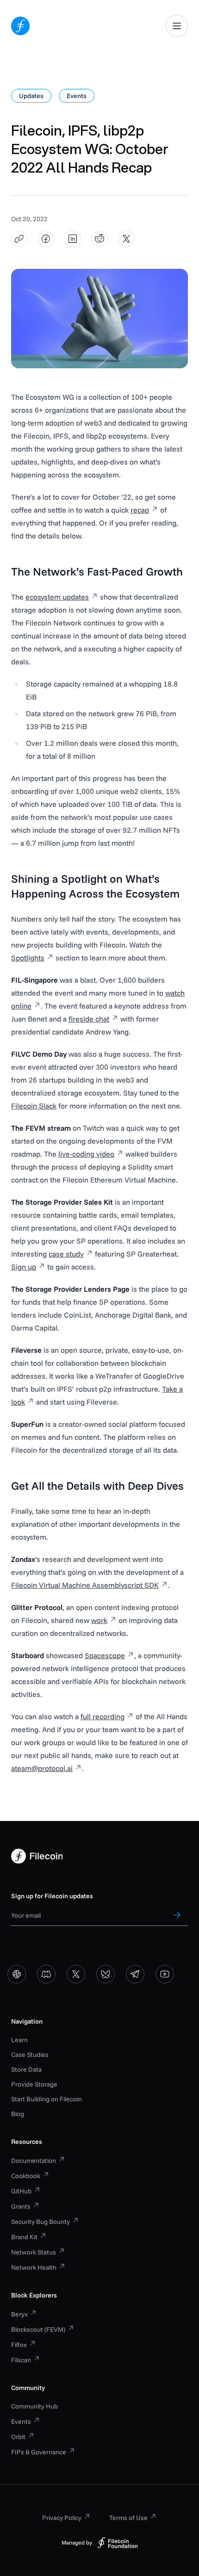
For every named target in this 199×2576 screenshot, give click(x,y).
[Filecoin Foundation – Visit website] (118, 2543)
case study (66, 1254)
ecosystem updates (57, 597)
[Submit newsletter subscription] (177, 1915)
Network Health (34, 2267)
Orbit (18, 2437)
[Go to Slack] (17, 1974)
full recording (103, 1716)
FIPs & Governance (39, 2452)
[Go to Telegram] (135, 1974)
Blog (18, 2114)
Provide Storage (34, 2084)
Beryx (19, 2314)
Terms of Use (128, 2518)
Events (21, 2421)
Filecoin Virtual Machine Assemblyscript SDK (85, 1585)
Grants (21, 2206)
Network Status (34, 2252)
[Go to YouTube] (165, 1974)
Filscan (21, 2360)
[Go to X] (76, 1974)
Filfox (19, 2345)
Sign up (24, 1267)
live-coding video (86, 1154)
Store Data (26, 2069)
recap (140, 510)
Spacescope (105, 1655)
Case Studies (30, 2055)
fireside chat (89, 1019)
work (99, 1620)
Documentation (34, 2161)
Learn (19, 2040)
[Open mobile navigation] (177, 26)
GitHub (21, 2191)
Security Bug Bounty (40, 2222)
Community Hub (34, 2406)
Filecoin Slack (34, 1106)
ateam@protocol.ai (42, 1768)
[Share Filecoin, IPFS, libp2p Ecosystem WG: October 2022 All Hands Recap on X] (127, 239)
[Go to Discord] (46, 1974)
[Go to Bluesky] (106, 1974)
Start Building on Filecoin (47, 2099)
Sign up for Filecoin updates (52, 1896)
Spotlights (28, 958)
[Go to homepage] (20, 26)
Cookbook (26, 2176)
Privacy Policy (62, 2518)
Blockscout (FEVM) (38, 2329)
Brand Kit (24, 2237)
